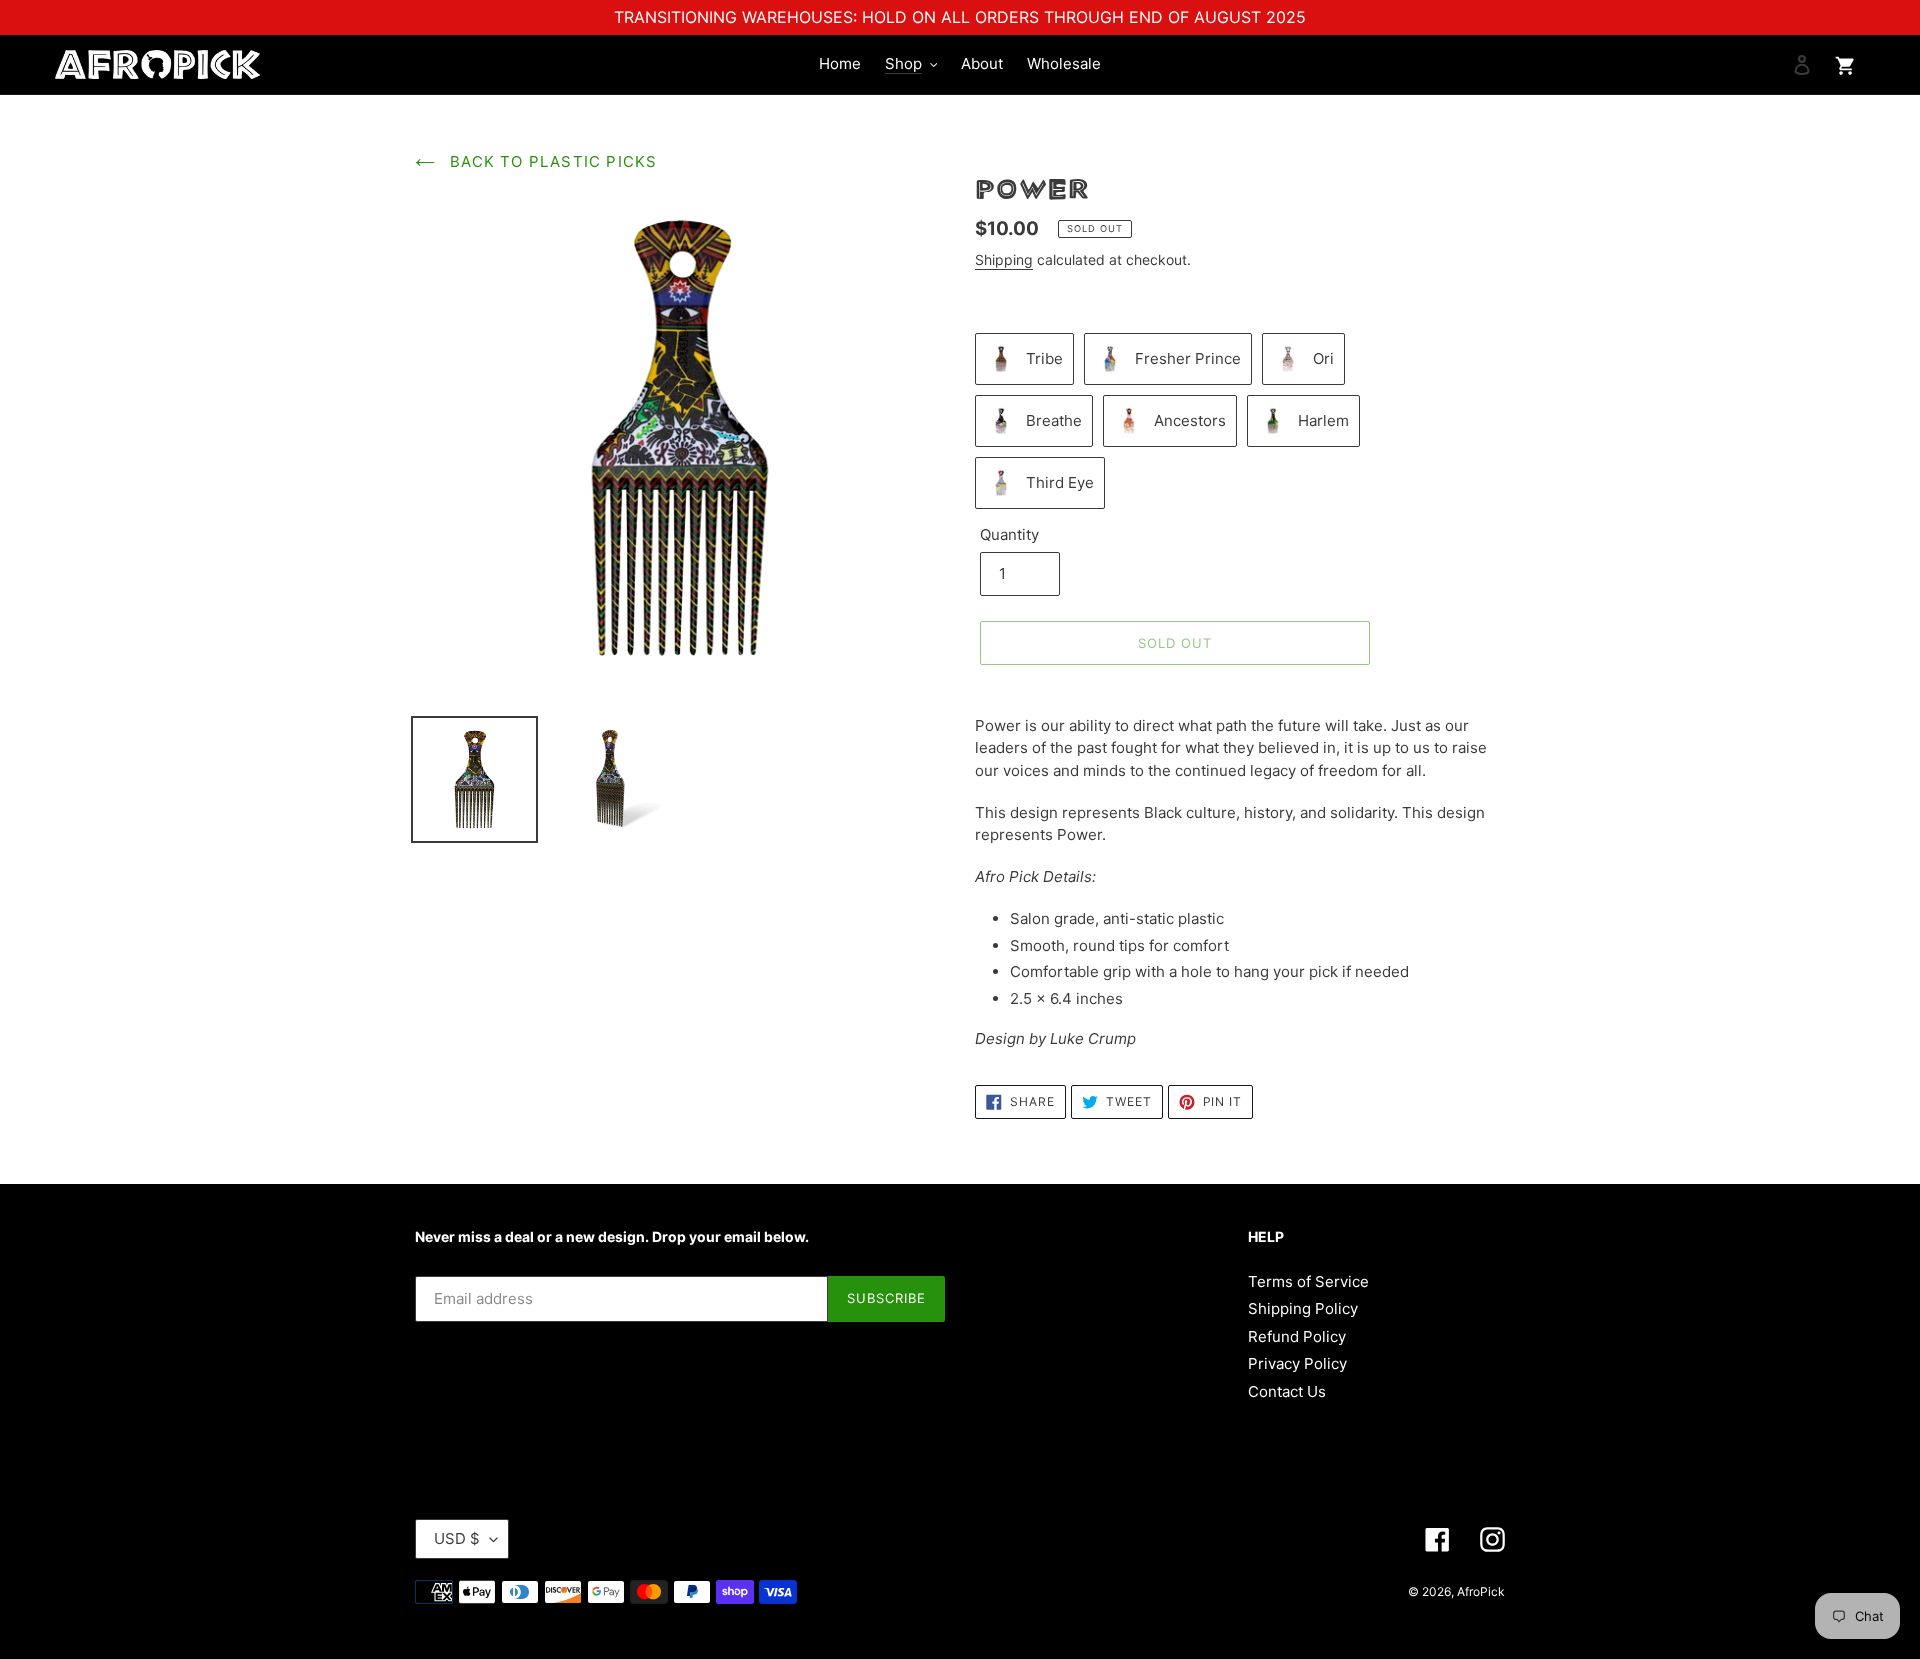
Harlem (1323, 420)
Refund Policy (1297, 1336)
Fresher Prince (1188, 358)
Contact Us (1287, 1391)
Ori (1323, 358)
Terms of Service (1308, 1281)
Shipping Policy (1303, 1308)
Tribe (1044, 358)
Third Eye (1060, 482)
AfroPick (1481, 1591)
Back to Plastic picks (551, 161)
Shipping (1004, 259)
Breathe (1054, 420)
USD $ (457, 1538)
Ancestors (1190, 420)
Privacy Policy (1297, 1363)
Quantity (1009, 534)
